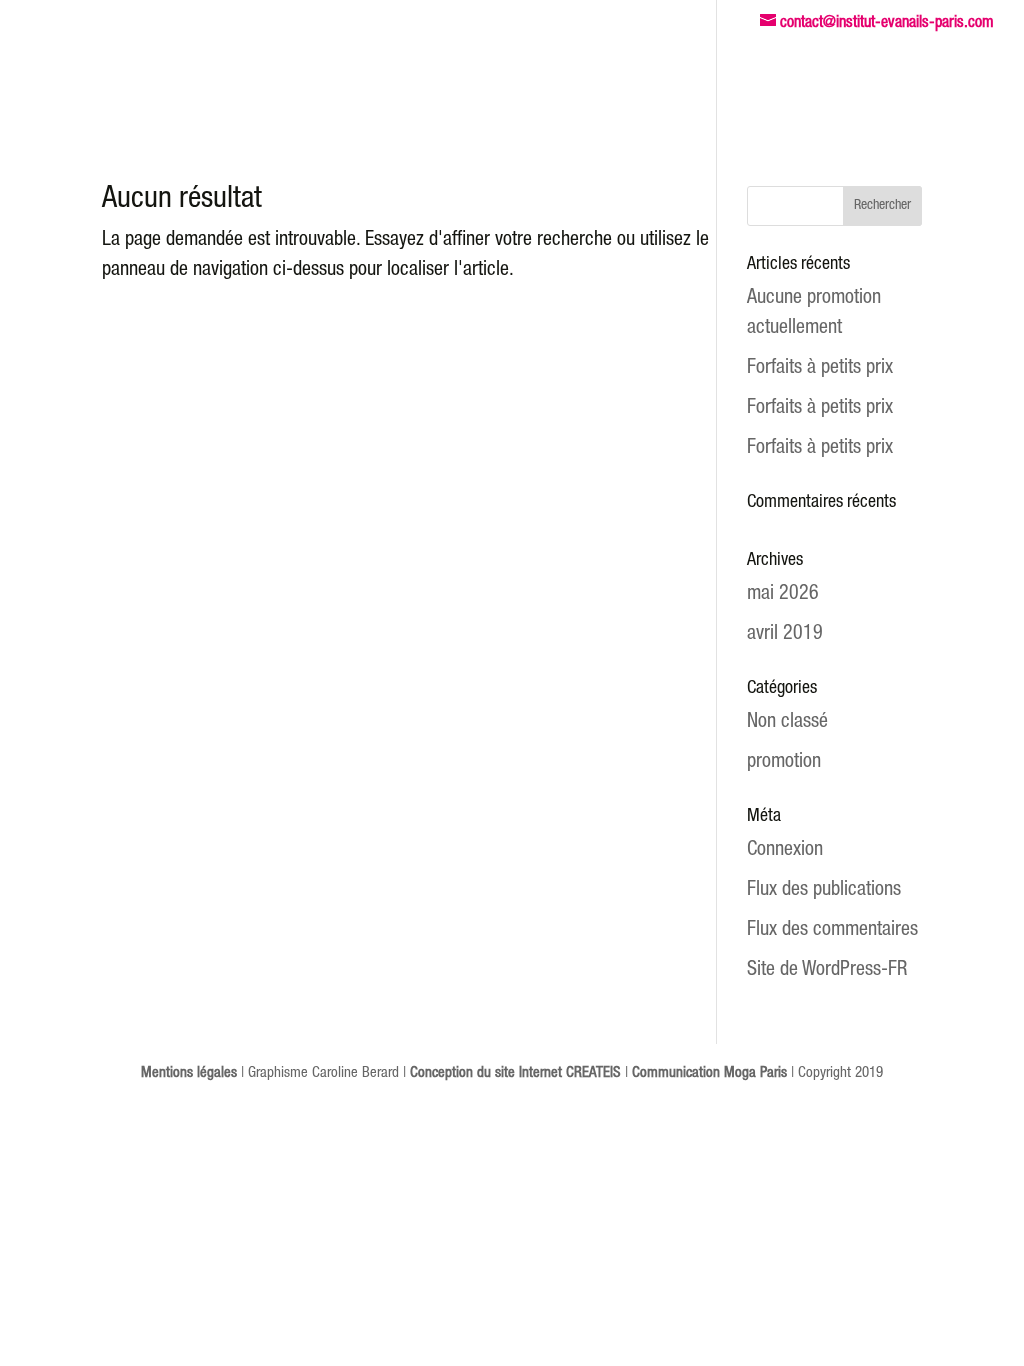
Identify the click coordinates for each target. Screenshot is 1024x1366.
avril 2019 (785, 635)
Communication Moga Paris (709, 1073)
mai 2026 (783, 595)
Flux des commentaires (832, 931)
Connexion (785, 851)
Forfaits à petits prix (820, 369)
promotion (784, 763)
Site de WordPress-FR (827, 971)
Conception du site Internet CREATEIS (515, 1073)
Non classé (787, 723)
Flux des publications (824, 891)
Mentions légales (189, 1073)
